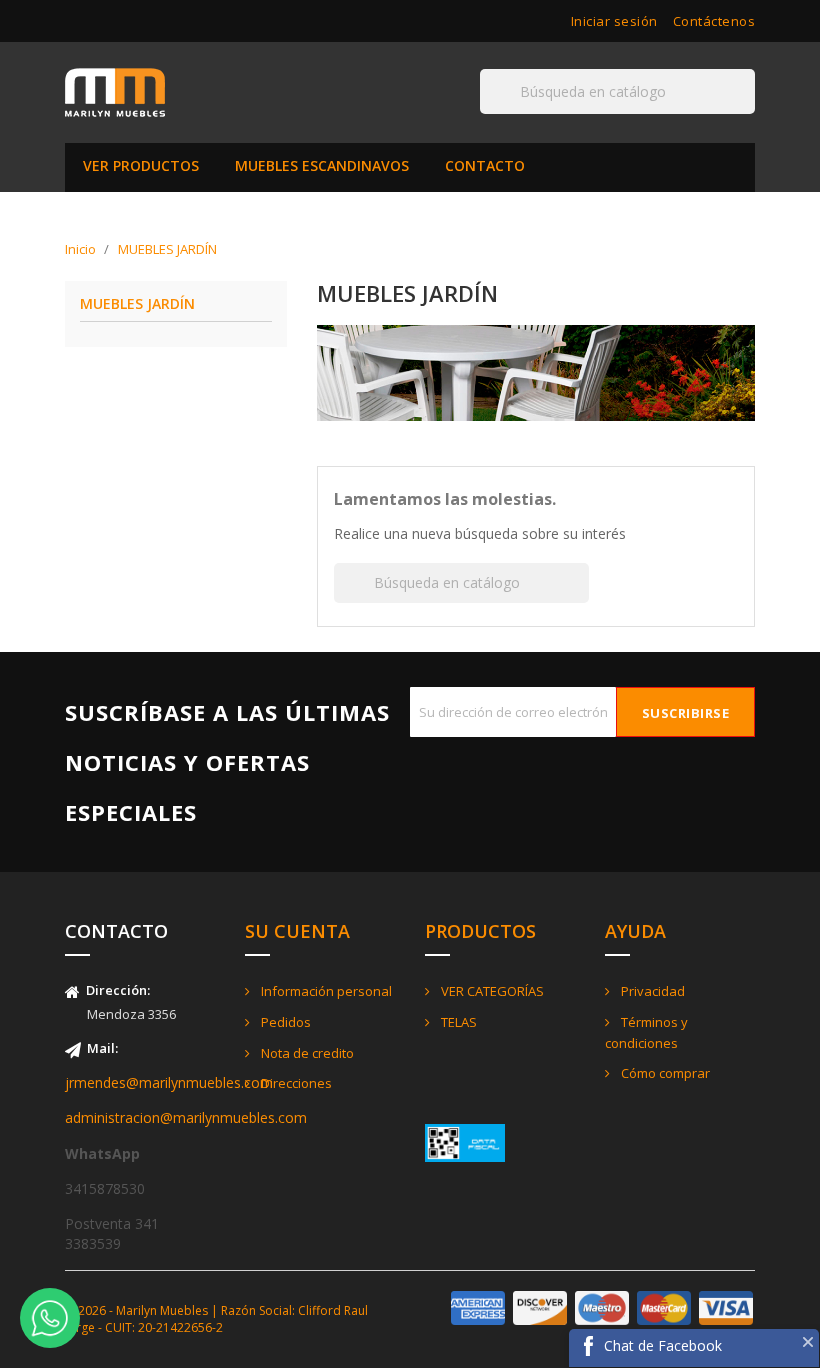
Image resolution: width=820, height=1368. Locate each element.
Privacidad (651, 991)
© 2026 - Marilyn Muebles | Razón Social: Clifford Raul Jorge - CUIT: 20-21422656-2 (216, 1319)
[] (747, 113)
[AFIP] (465, 1141)
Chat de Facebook (663, 1345)
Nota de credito (306, 1053)
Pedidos (284, 1022)
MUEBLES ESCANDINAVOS (322, 165)
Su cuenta (297, 931)
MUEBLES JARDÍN (137, 304)
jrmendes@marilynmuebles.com (169, 1082)
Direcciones (295, 1083)
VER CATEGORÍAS (491, 991)
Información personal (325, 991)
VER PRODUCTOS (141, 165)
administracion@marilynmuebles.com (186, 1117)
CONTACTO (485, 165)
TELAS (457, 1022)
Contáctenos (714, 21)
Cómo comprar (664, 1073)
